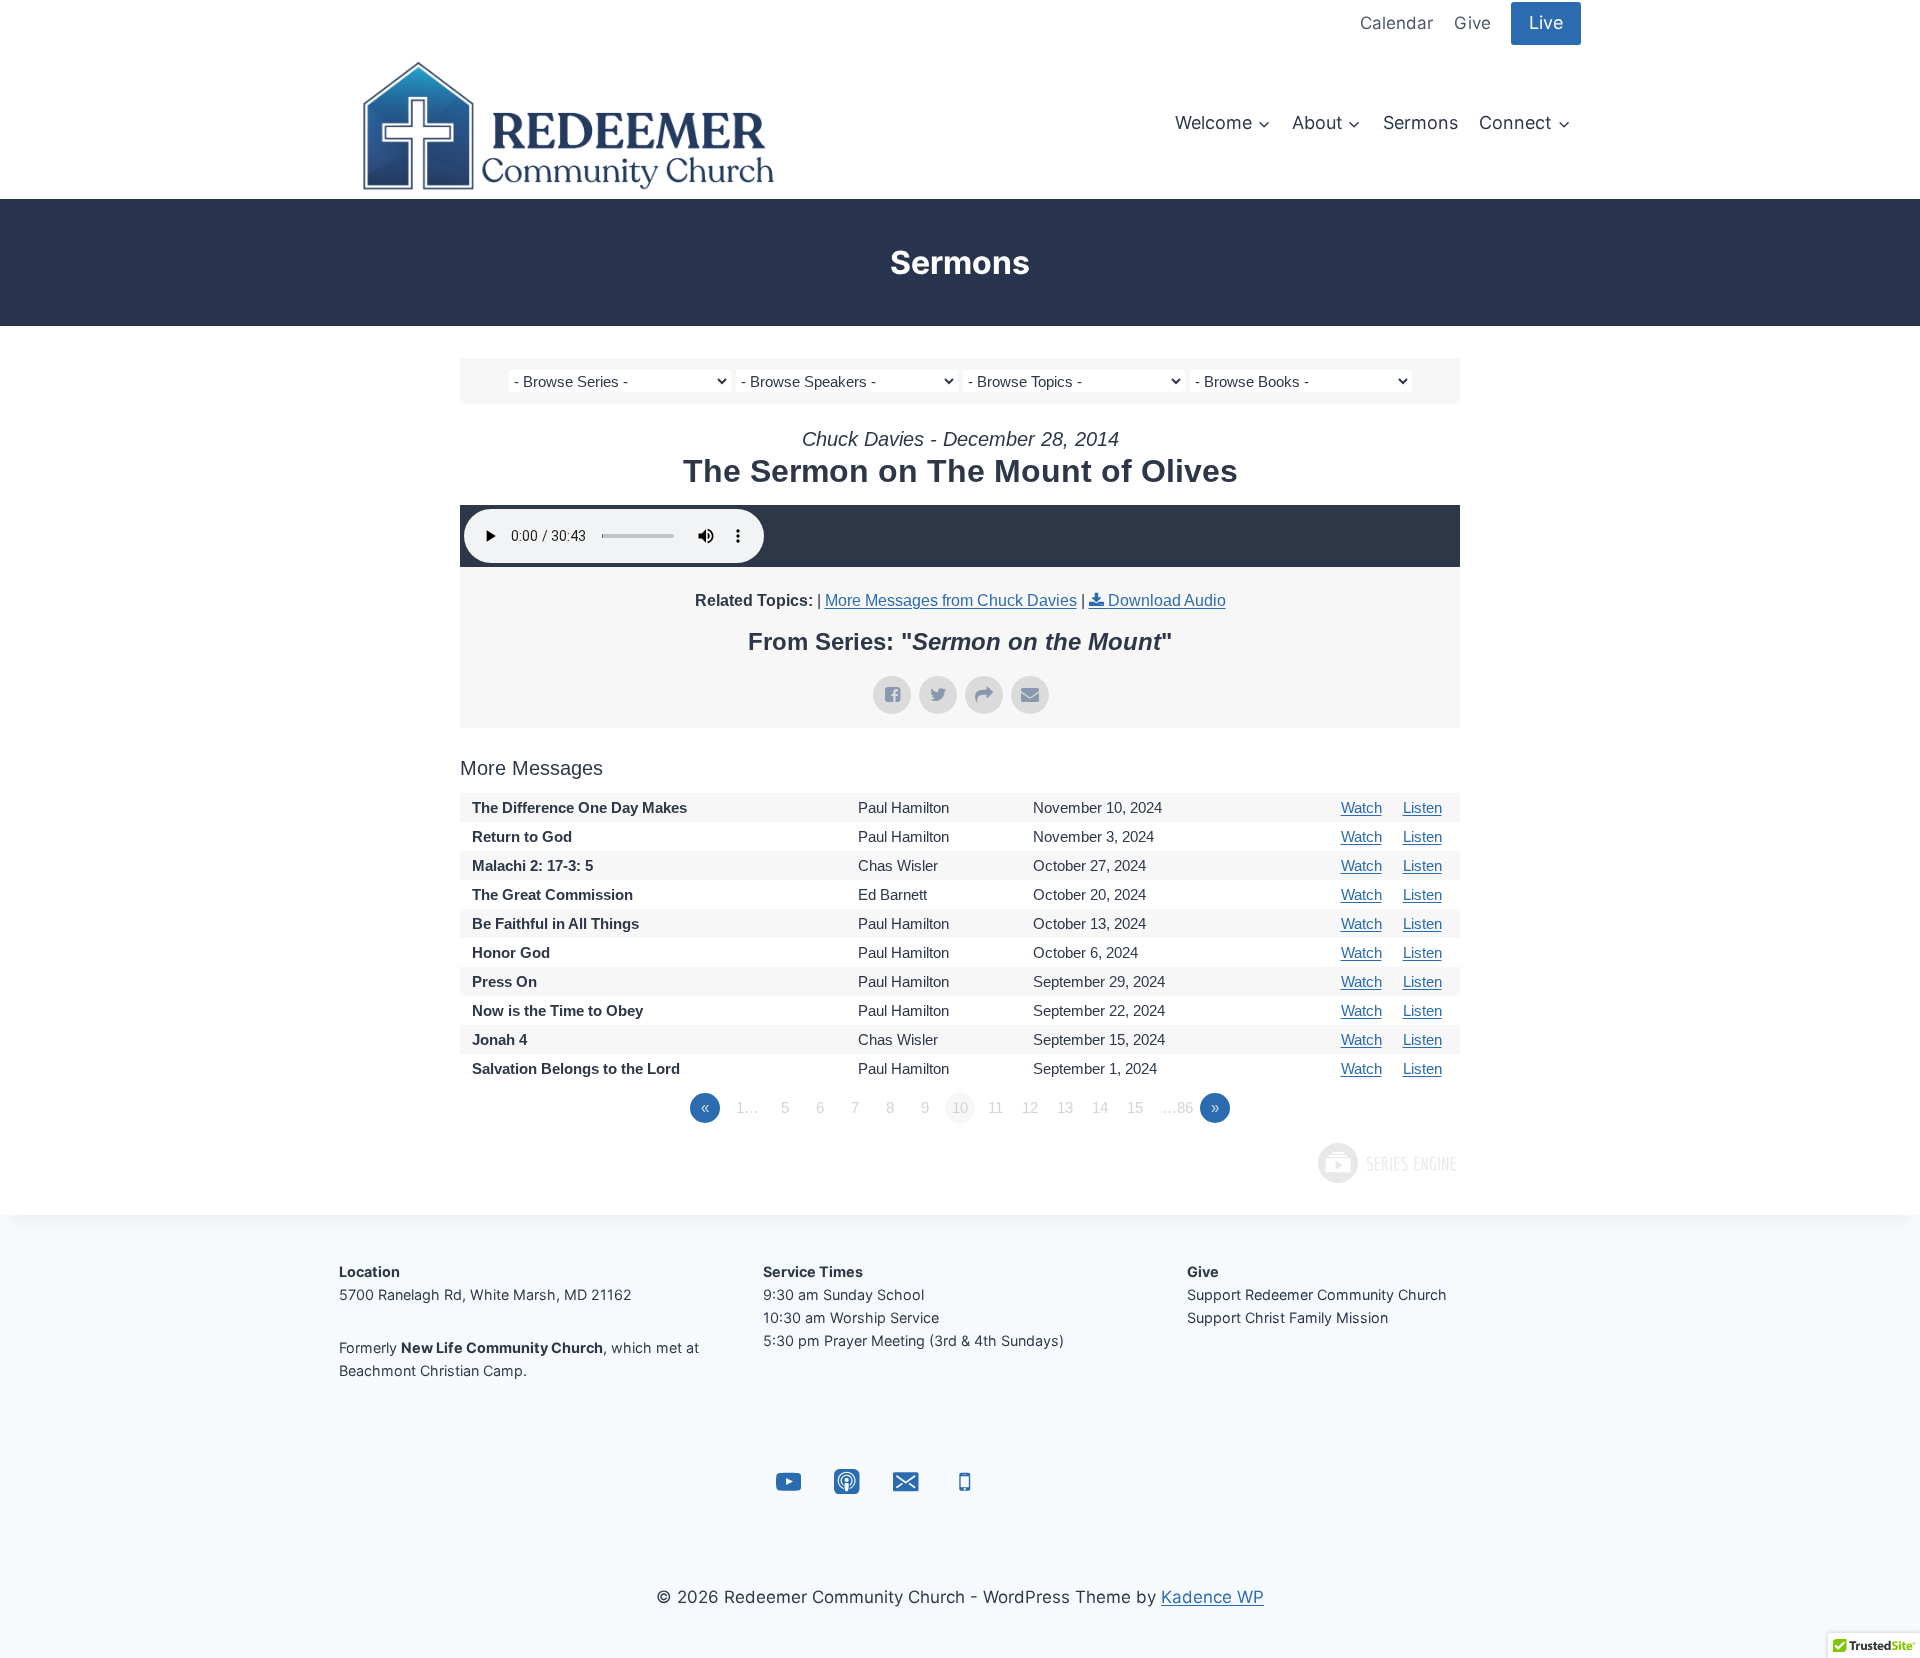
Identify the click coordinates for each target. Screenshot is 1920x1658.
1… (747, 1107)
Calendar (1396, 23)
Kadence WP (1212, 1597)
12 (1030, 1107)
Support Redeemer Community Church (1317, 1294)
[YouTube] (788, 1481)
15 (1135, 1107)
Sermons (1420, 122)
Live (1546, 22)
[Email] (905, 1481)
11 (995, 1107)
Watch (1361, 807)
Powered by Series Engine (1386, 1163)
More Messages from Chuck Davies (951, 600)
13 (1065, 1107)
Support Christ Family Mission (1287, 1317)
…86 (1177, 1107)
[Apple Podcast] (847, 1481)
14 (1100, 1107)
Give (1472, 23)
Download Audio (1167, 600)
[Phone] (964, 1481)
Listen (1422, 807)
